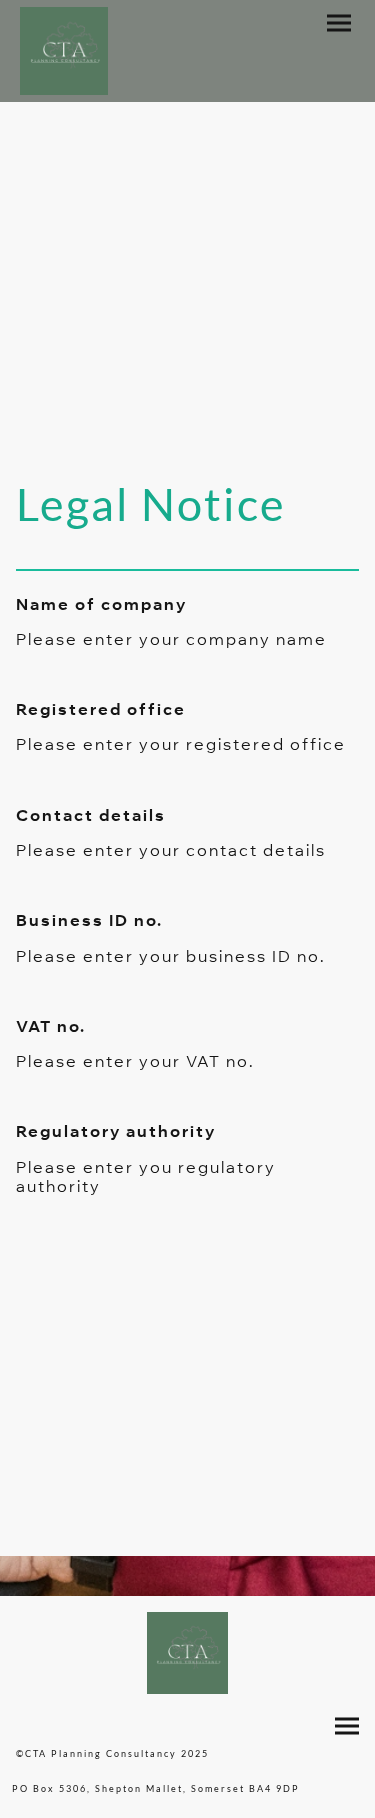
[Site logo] (64, 51)
